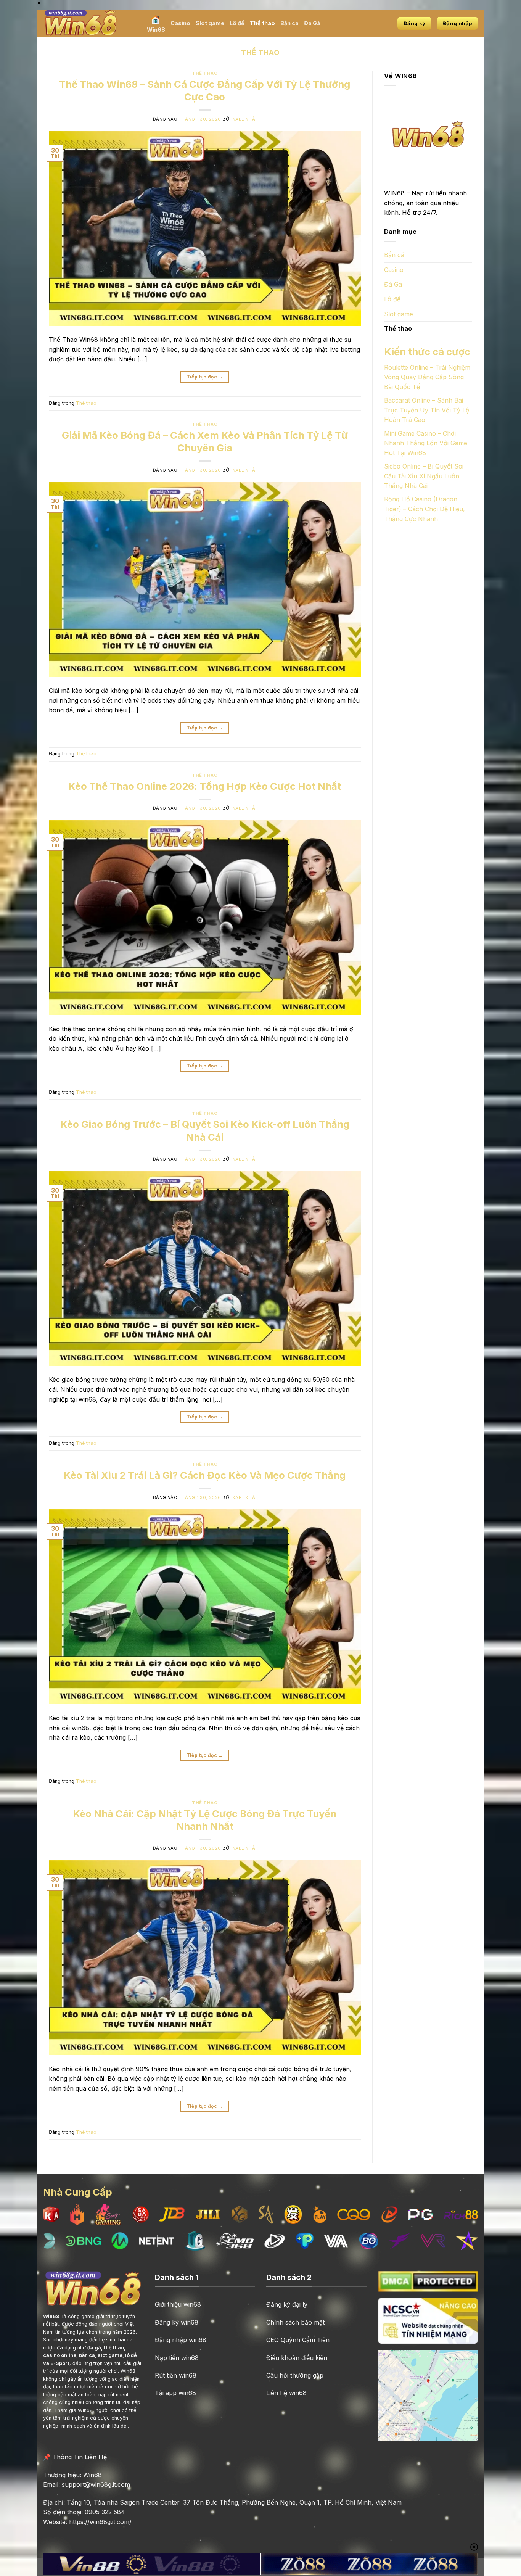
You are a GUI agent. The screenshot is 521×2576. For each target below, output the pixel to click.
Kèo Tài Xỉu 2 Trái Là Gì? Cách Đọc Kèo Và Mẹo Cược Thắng (205, 1475)
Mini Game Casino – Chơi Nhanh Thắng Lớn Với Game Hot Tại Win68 (426, 443)
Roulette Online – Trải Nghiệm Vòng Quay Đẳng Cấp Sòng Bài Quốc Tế (427, 377)
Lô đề (237, 23)
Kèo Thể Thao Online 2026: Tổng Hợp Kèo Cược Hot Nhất (205, 786)
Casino (180, 23)
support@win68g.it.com (96, 2484)
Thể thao (262, 23)
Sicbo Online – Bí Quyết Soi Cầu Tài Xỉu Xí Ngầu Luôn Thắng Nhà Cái (424, 476)
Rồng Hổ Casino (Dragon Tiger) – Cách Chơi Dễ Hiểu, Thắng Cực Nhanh (425, 509)
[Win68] (89, 23)
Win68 (156, 30)
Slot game (210, 23)
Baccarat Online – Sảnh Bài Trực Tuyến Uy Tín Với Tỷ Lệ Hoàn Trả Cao (427, 410)
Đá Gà (312, 23)
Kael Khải (244, 119)
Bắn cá (289, 23)
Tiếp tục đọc (205, 377)
